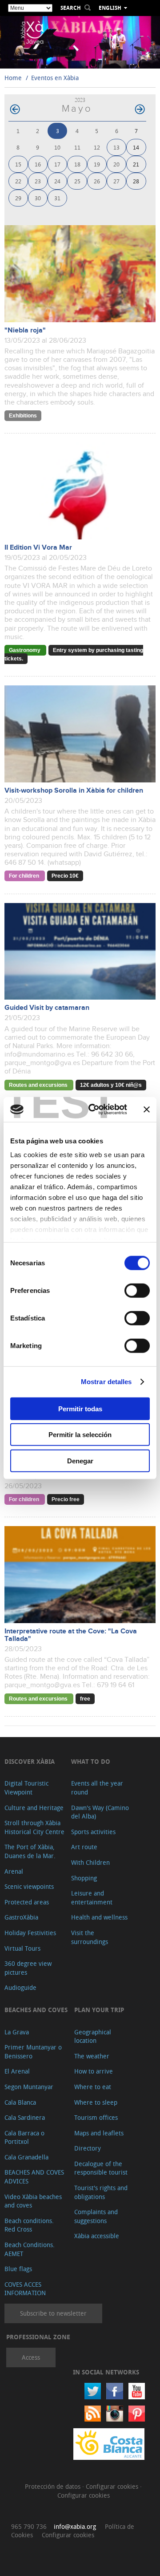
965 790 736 (29, 2526)
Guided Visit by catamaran (47, 1008)
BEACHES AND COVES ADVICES (34, 2177)
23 (38, 181)
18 (77, 164)
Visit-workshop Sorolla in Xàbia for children (74, 791)
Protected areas (27, 1902)
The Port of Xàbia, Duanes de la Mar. (30, 1851)
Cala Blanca (20, 2102)
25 (77, 181)
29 (18, 198)
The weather (92, 2056)
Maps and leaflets (99, 2133)
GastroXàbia (21, 1917)
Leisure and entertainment (92, 1898)
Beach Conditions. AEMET (30, 2249)
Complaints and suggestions (96, 2216)
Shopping (84, 1878)
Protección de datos (54, 2486)
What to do (91, 1761)
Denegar (80, 1460)
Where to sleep (96, 2102)
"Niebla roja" (25, 330)
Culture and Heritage (34, 1808)
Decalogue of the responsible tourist (101, 2168)
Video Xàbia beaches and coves (33, 2201)
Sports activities (93, 1832)
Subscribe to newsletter (53, 2313)
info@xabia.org (75, 2526)
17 (57, 164)
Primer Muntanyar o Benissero (33, 2051)
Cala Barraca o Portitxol (24, 2137)
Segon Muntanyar (29, 2087)
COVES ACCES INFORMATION (25, 2289)
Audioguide (20, 1987)
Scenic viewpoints (29, 1886)
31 (57, 198)
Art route (84, 1847)
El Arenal (17, 2071)
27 (116, 181)
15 (18, 164)
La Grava (17, 2032)
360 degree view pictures (28, 1968)
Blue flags (18, 2269)
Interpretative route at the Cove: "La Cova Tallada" (71, 1635)
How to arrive (94, 2071)
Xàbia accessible (97, 2236)
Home (13, 78)
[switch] (137, 1290)
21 (136, 164)
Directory (88, 2148)
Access (31, 2357)
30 (38, 198)
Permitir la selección (80, 1435)
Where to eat (93, 2087)
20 (116, 164)
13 (116, 147)
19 (97, 164)
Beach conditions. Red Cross (29, 2225)
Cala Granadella (26, 2157)
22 (18, 181)
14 (136, 147)
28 (136, 181)
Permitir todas (80, 1408)
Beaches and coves (36, 2010)
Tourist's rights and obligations (101, 2192)
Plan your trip (99, 2010)
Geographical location (93, 2036)
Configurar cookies (113, 2486)
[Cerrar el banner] (147, 1110)
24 (57, 181)
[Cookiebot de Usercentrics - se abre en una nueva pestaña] (94, 1110)
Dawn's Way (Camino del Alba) (100, 1812)
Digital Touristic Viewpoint (26, 1788)
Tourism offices (96, 2117)
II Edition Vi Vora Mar (38, 548)
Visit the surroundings (90, 1937)
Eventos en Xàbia (55, 78)
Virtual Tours (22, 1948)
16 (38, 164)
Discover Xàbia (30, 1761)
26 (97, 181)
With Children (90, 1862)
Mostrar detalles (106, 1382)
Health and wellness (99, 1917)
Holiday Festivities (30, 1933)
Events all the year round (97, 1788)
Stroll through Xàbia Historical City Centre (34, 1827)
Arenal (14, 1871)
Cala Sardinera (25, 2117)
